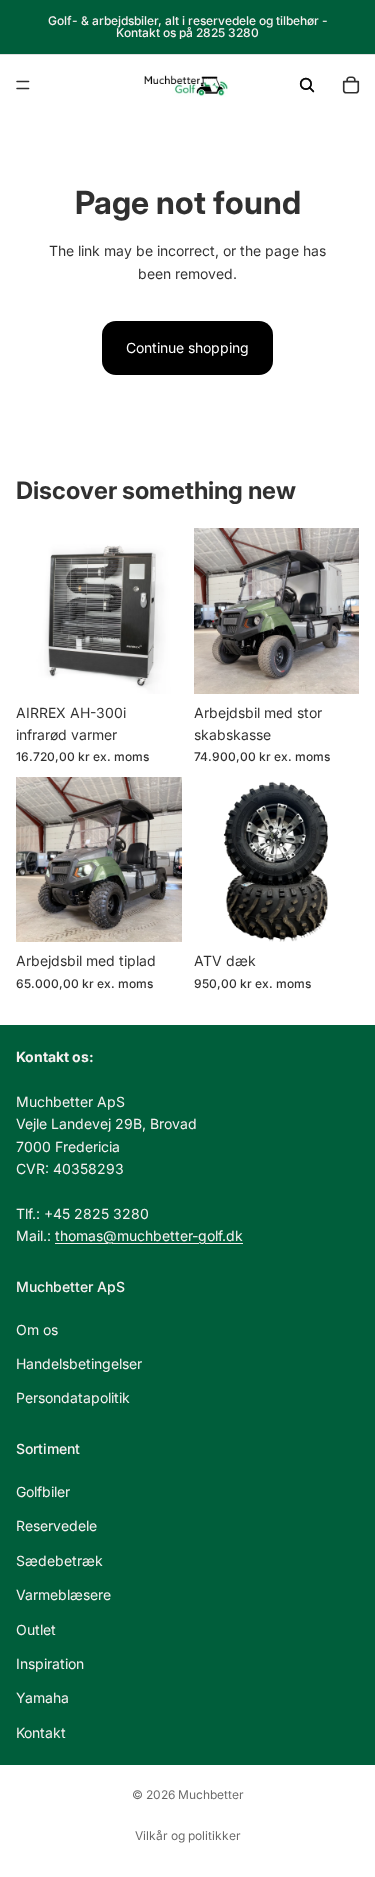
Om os (37, 1329)
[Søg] (307, 85)
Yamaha (42, 1697)
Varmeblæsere (63, 1594)
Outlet (36, 1629)
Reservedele (56, 1525)
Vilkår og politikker (188, 1835)
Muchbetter (211, 1794)
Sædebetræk (59, 1560)
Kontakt (41, 1732)
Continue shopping (187, 347)
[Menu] (23, 85)
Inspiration (50, 1663)
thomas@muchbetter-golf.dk (149, 1235)
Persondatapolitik (73, 1398)
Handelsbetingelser (79, 1363)
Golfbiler (43, 1491)
